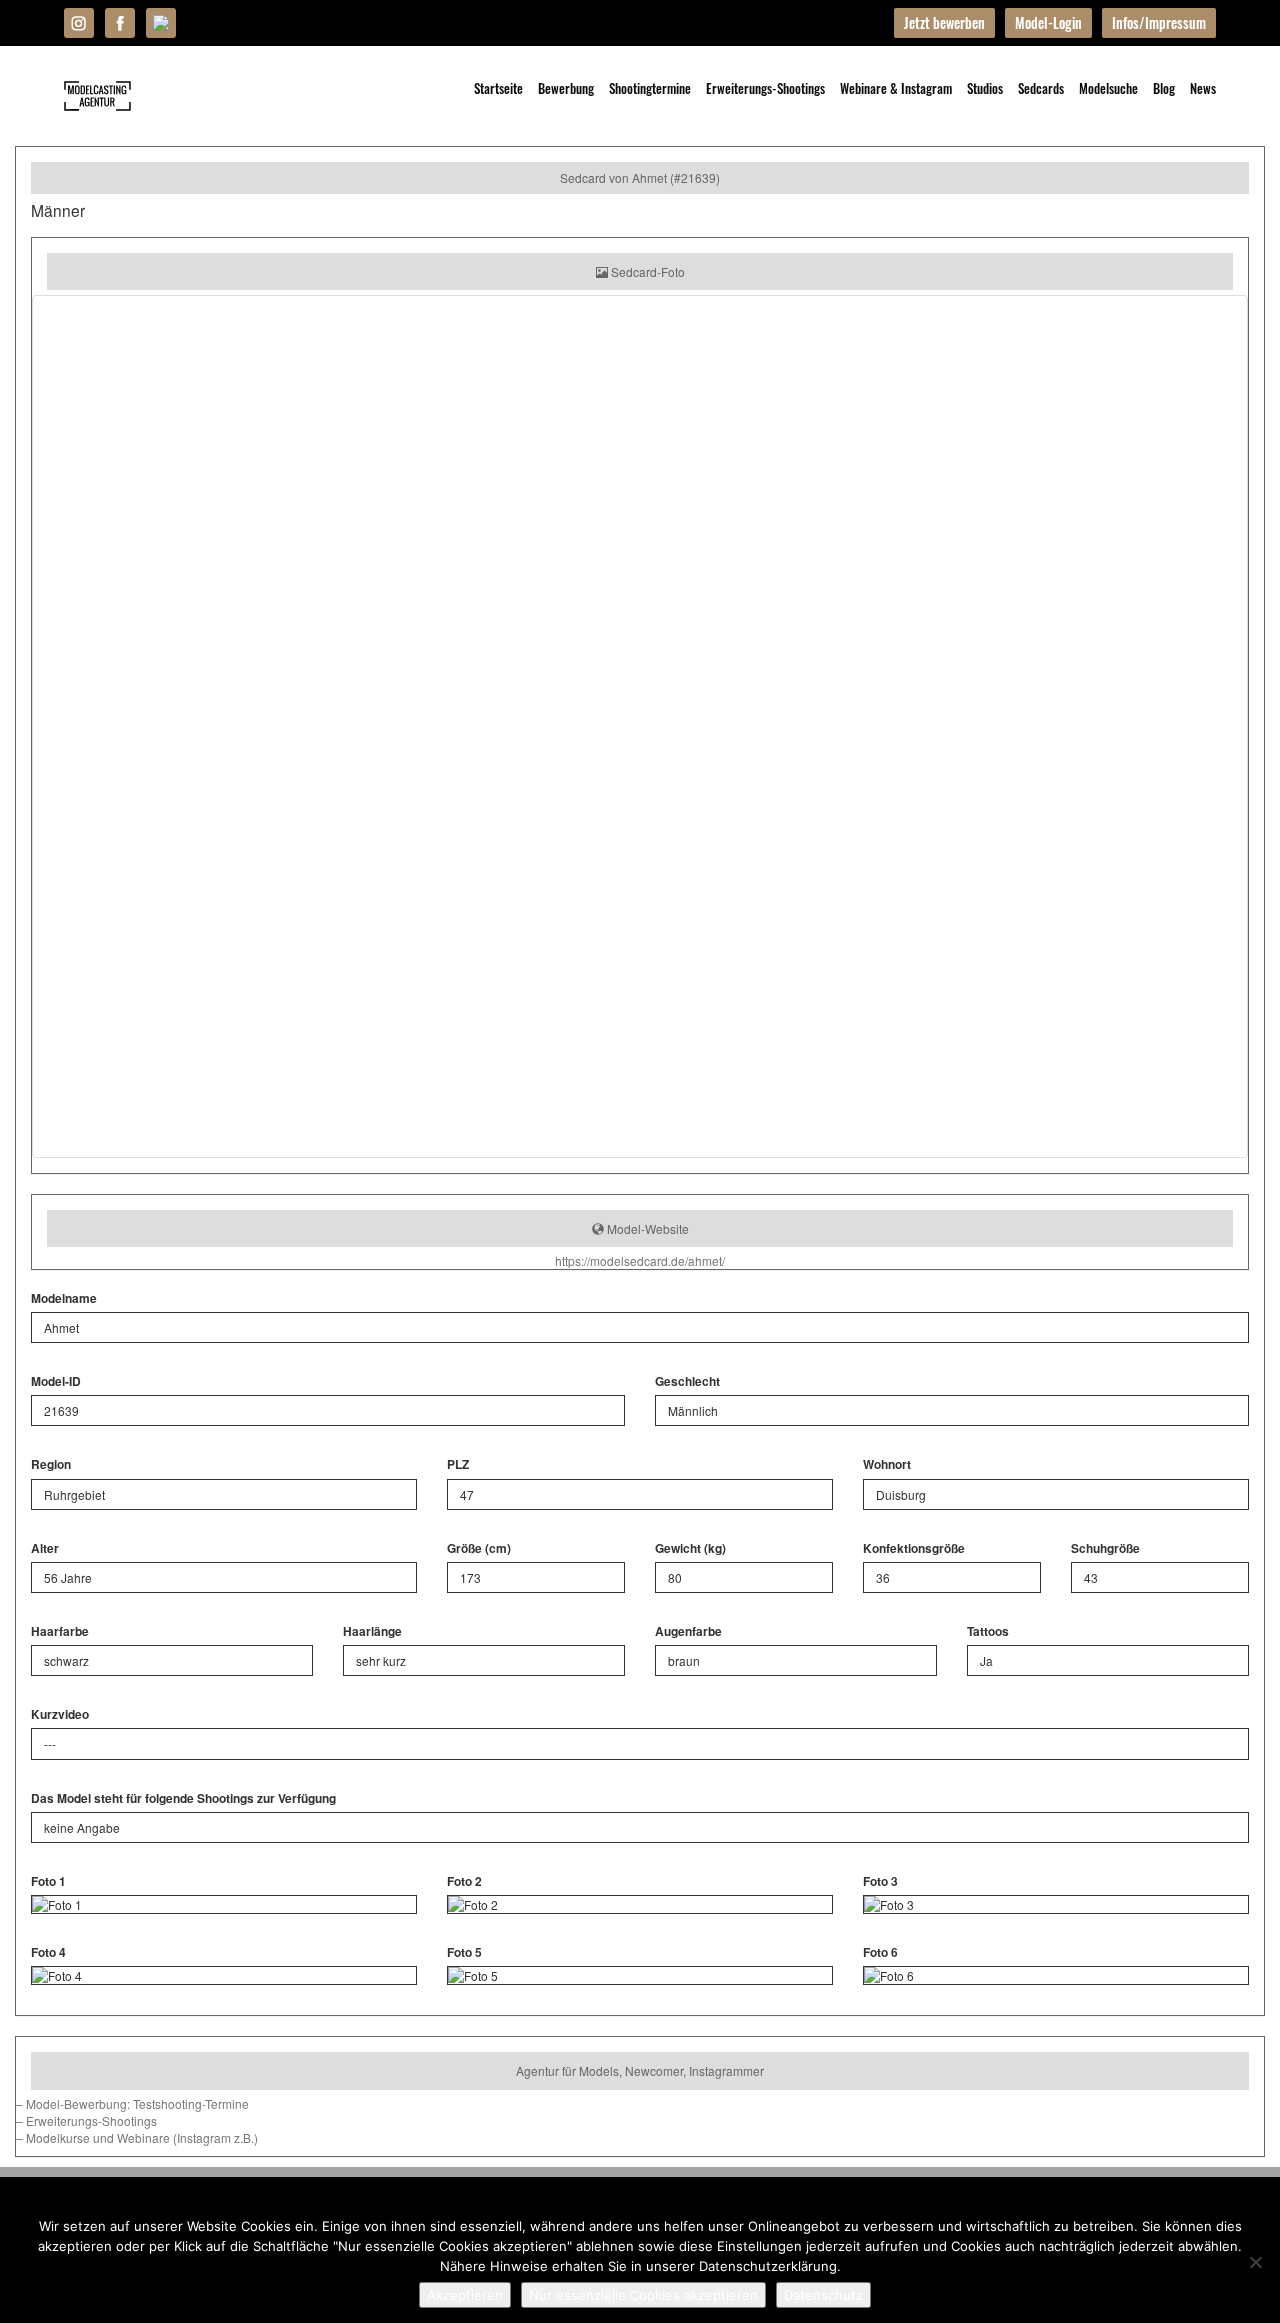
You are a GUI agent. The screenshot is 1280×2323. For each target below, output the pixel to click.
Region (51, 1464)
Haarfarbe (60, 1631)
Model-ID (56, 1381)
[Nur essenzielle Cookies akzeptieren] (1255, 2262)
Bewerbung (566, 88)
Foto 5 (464, 1952)
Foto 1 (48, 1881)
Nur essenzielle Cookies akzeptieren (643, 2295)
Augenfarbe (688, 1631)
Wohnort (887, 1464)
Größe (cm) (479, 1548)
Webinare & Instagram (896, 88)
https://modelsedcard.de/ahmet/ (640, 1260)
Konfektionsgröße (914, 1548)
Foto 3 (880, 1881)
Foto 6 (880, 1952)
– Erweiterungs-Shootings (86, 2120)
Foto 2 (464, 1881)
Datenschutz (823, 2295)
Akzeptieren (465, 2295)
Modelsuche (1108, 88)
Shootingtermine (650, 88)
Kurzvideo (60, 1714)
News (1203, 88)
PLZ (458, 1464)
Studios (985, 88)
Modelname (64, 1298)
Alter (45, 1548)
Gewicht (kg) (690, 1548)
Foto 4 (48, 1952)
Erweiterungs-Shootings (765, 88)
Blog (1164, 88)
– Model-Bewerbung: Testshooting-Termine (132, 2103)
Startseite (498, 88)
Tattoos (988, 1631)
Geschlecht (687, 1381)
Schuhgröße (1105, 1548)
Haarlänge (372, 1631)
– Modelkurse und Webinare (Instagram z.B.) (137, 2137)
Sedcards (1041, 88)
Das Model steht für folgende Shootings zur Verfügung (183, 1798)
